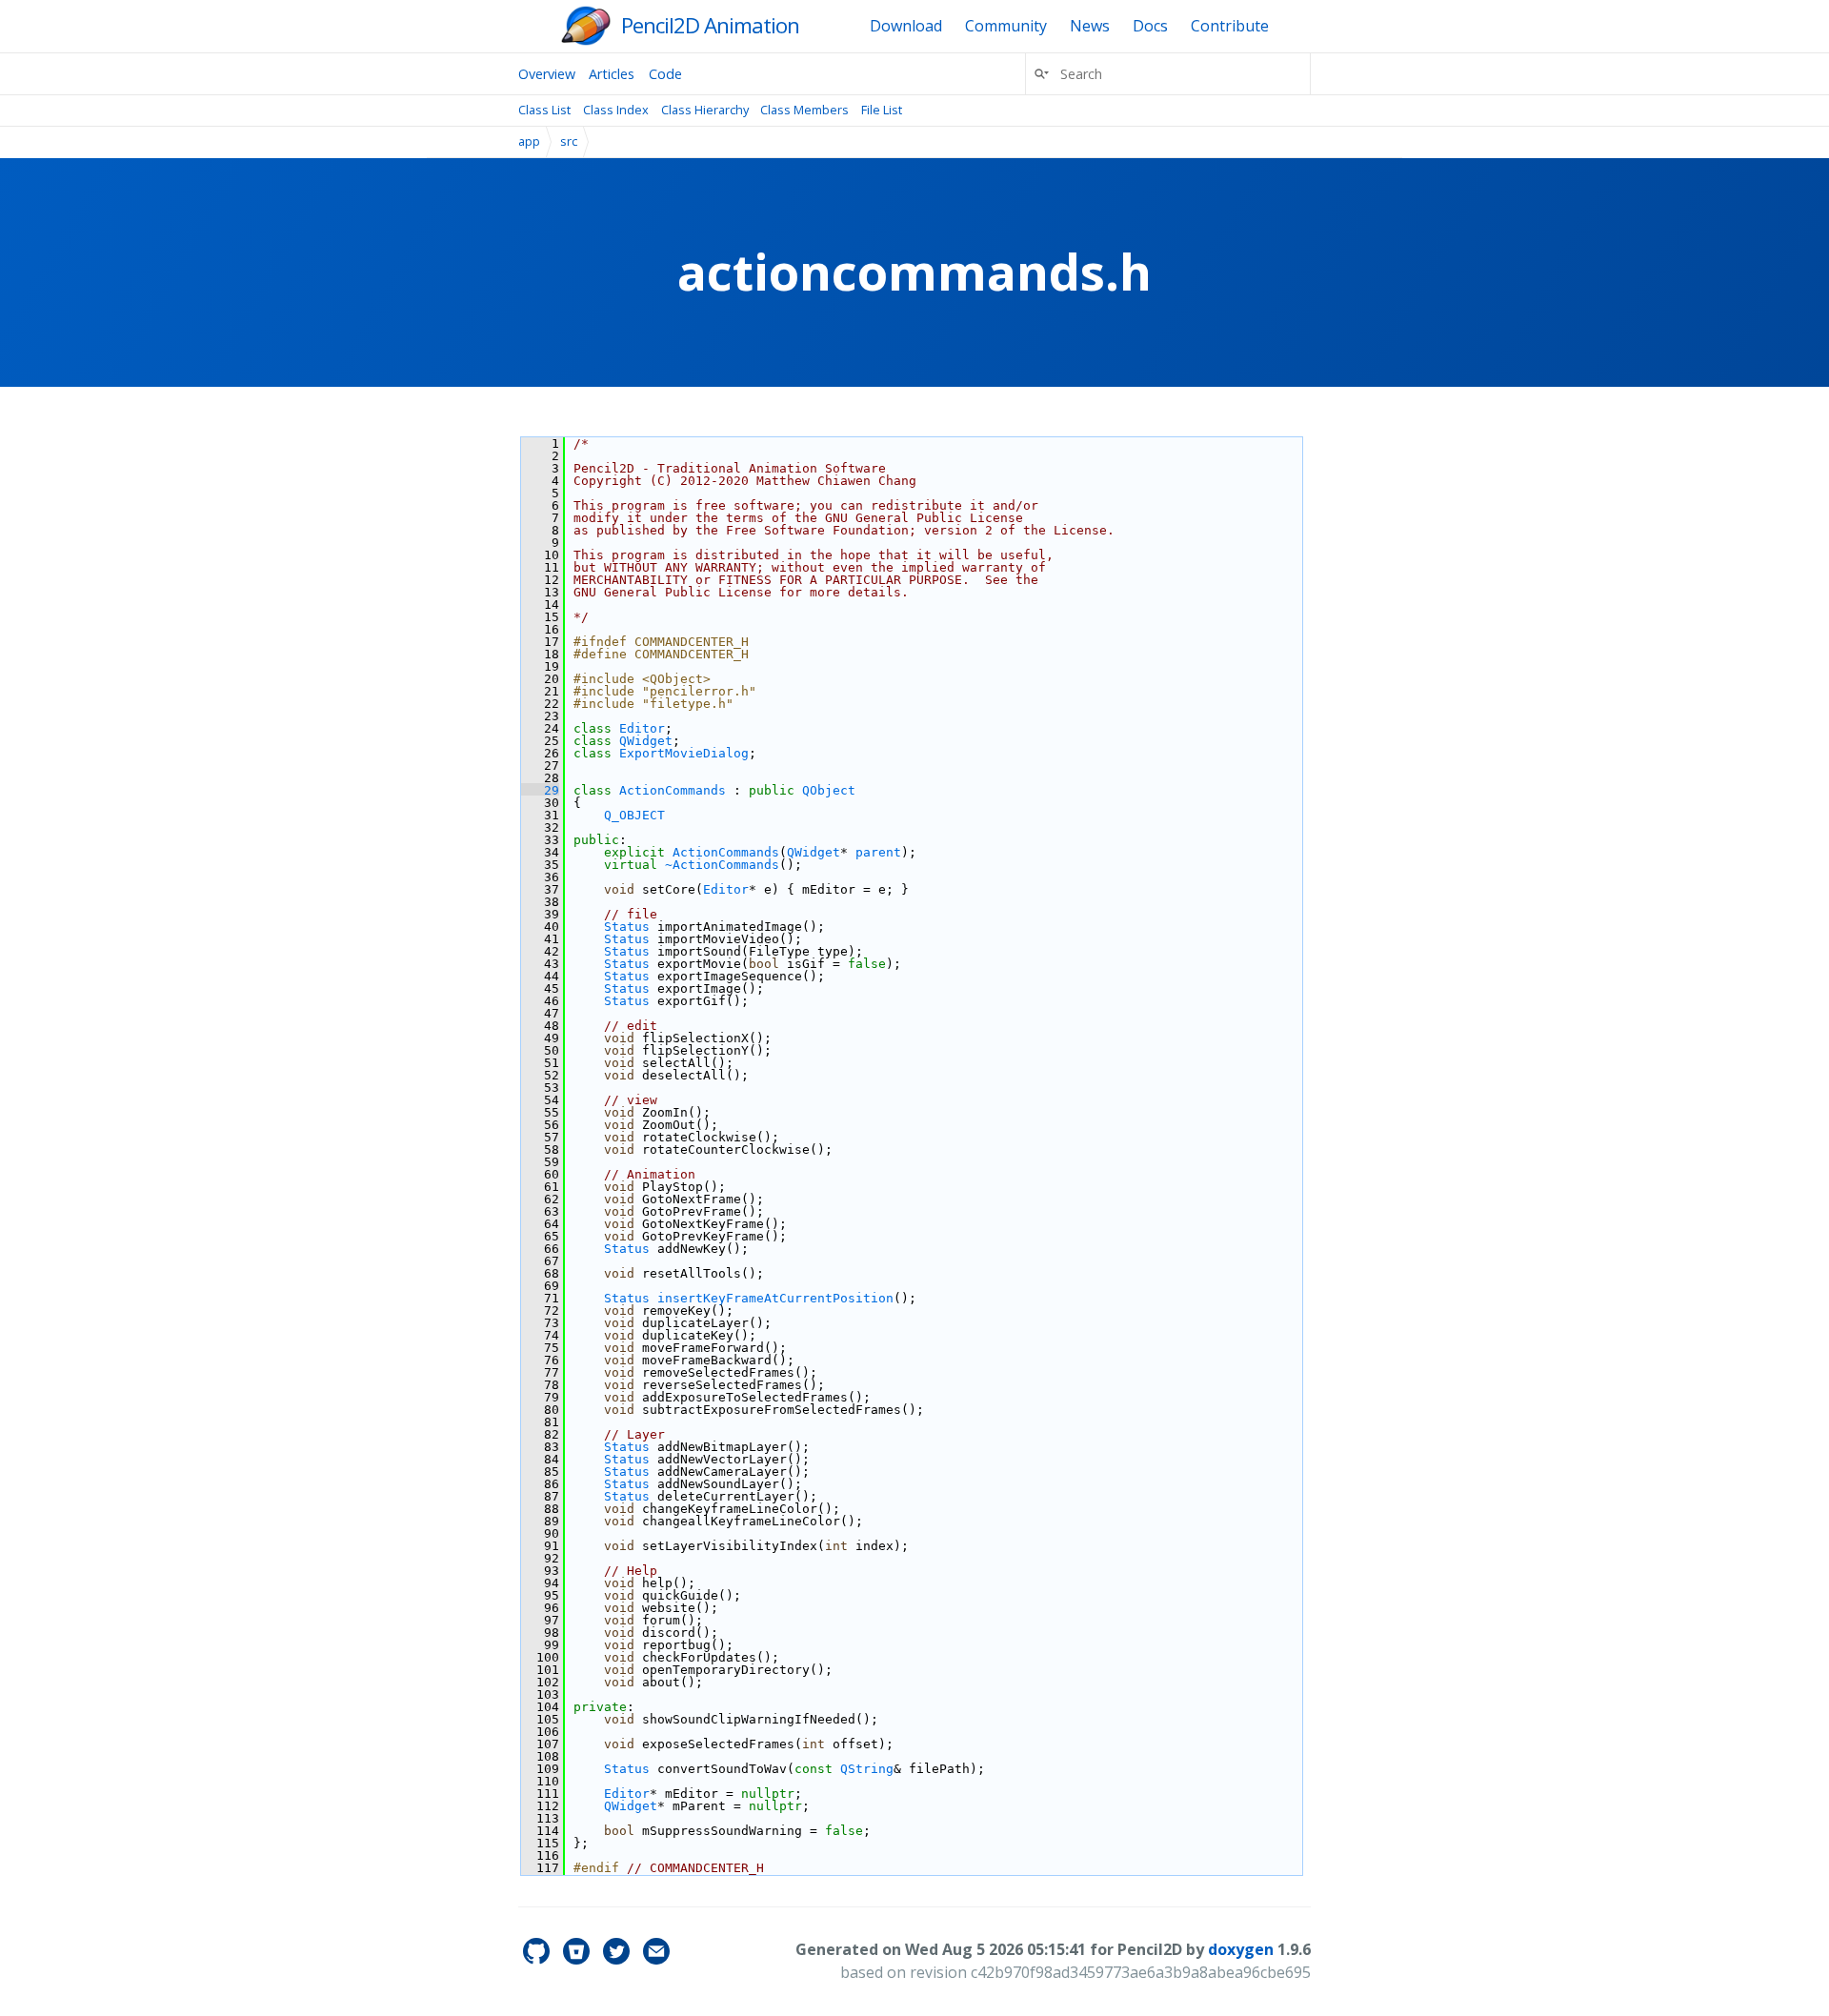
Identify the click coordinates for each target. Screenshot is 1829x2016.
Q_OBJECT (634, 815)
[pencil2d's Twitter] (618, 1959)
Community (1006, 26)
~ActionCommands (722, 865)
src (569, 141)
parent (878, 852)
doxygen (1241, 1949)
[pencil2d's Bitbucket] (578, 1959)
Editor (642, 728)
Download (906, 26)
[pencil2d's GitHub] (538, 1959)
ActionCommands (673, 790)
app (529, 141)
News (1090, 26)
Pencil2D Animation (710, 25)
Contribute (1230, 26)
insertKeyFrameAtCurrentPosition (775, 1298)
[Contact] (656, 1959)
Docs (1150, 26)
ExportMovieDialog (684, 753)
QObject (829, 790)
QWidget (646, 741)
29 (540, 790)
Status (627, 927)
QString (867, 1769)
